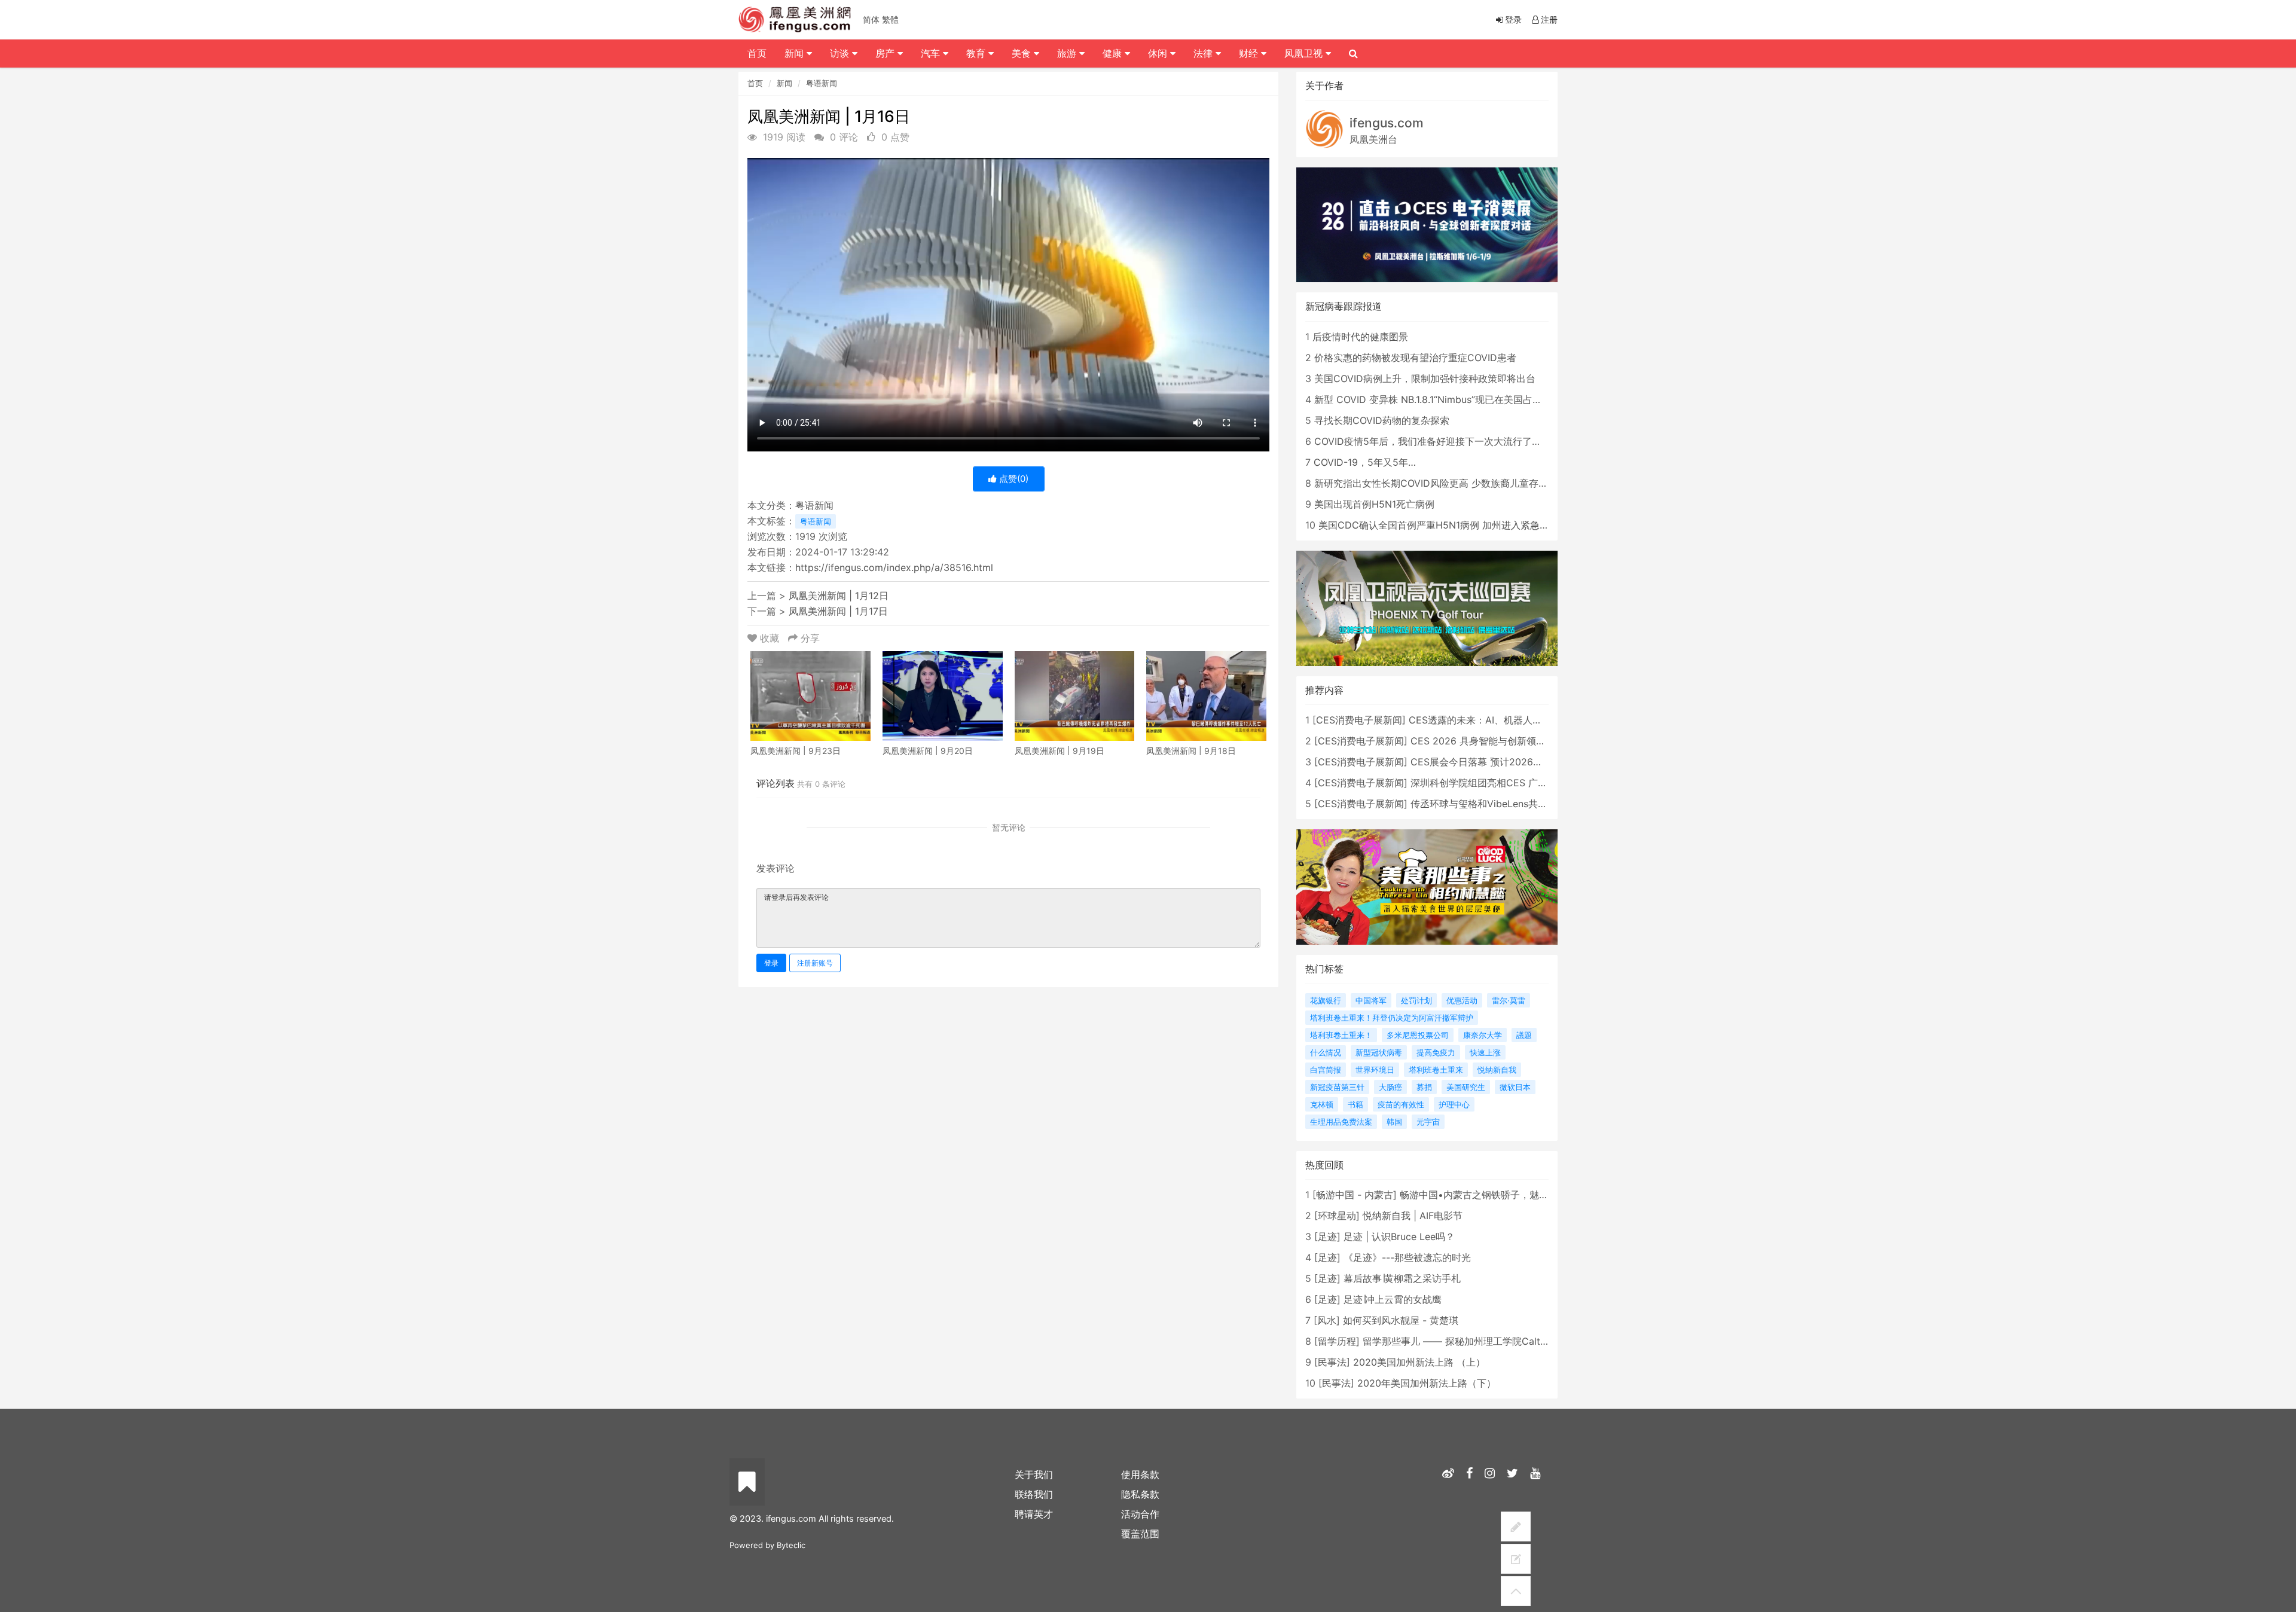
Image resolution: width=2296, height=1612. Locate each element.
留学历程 (1337, 1341)
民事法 (1332, 1362)
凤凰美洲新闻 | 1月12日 (839, 596)
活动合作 (1140, 1514)
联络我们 (1034, 1494)
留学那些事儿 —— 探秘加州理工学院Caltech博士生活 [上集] (1493, 1341)
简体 (871, 19)
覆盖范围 (1140, 1534)
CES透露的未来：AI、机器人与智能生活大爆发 (1509, 720)
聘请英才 (1034, 1514)
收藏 (770, 638)
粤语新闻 (822, 83)
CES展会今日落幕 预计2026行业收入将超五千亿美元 (1524, 762)
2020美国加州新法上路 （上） (1419, 1362)
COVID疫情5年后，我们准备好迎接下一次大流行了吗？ (1433, 441)
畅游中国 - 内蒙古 (1355, 1195)
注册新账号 (815, 963)
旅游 (1068, 53)
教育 (977, 53)
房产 (886, 53)
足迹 (1327, 1237)
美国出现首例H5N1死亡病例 (1374, 504)
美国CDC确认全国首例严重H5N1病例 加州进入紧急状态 (1439, 525)
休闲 (1159, 53)
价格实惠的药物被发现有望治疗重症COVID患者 (1415, 358)
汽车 (932, 53)
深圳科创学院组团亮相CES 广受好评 (1489, 783)
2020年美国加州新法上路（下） (1427, 1383)
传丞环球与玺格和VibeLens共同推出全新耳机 (1508, 804)
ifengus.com (1387, 123)
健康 (1114, 53)
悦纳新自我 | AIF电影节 (1413, 1216)
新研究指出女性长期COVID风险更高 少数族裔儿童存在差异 (1441, 483)
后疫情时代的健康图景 (1360, 337)
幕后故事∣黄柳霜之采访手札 (1402, 1278)
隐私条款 (1140, 1494)
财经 (1250, 53)
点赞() (1013, 479)
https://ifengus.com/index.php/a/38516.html (894, 567)
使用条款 (1140, 1474)
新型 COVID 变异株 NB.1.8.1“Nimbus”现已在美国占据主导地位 (1447, 399)
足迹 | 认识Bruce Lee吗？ (1399, 1237)
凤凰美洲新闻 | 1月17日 (838, 611)
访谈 (841, 53)
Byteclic (791, 1545)
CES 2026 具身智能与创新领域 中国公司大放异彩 (1518, 741)
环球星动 (1337, 1216)
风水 (1327, 1320)
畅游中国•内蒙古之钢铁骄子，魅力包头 (1484, 1195)
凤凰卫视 (1305, 53)
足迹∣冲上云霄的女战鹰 (1393, 1299)
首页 (755, 83)
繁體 (890, 19)
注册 (1549, 19)
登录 (771, 963)
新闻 (784, 83)
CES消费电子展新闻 (1359, 720)
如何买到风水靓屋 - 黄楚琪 (1401, 1320)
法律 (1205, 53)
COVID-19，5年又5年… (1365, 462)
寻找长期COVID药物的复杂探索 (1382, 420)
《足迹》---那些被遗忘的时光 (1407, 1257)
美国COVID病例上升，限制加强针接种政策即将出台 (1425, 378)
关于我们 (1034, 1474)
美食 (1023, 53)
